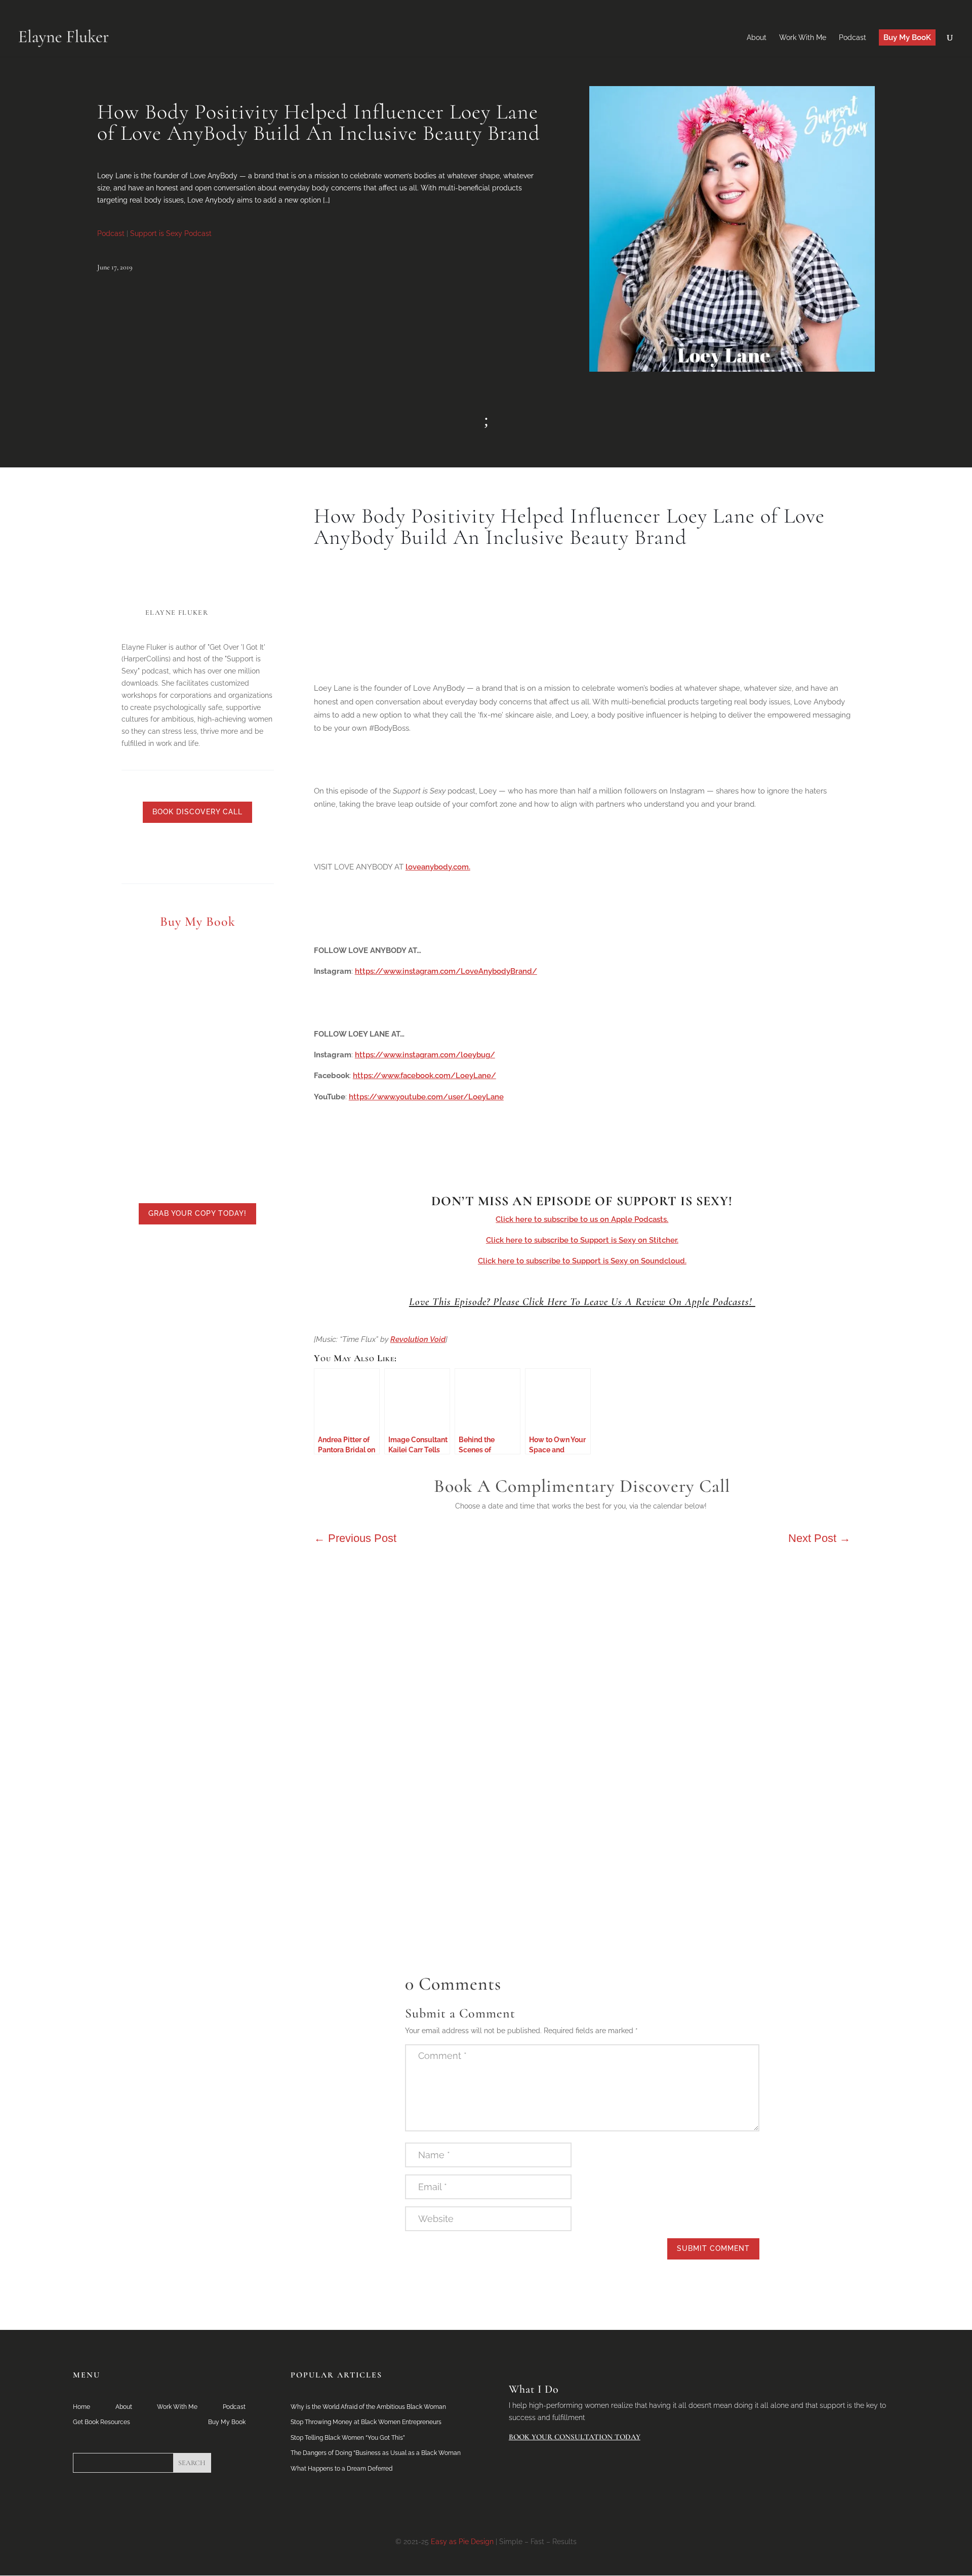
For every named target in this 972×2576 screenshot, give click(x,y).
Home (82, 2407)
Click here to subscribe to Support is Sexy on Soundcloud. (582, 1261)
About (124, 2407)
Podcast (111, 233)
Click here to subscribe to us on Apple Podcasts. (582, 1219)
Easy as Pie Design (462, 2542)
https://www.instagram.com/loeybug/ (425, 1055)
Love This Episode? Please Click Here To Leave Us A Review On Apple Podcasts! (582, 1302)
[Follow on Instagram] (228, 851)
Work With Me (177, 2407)
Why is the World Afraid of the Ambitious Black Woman (368, 2407)
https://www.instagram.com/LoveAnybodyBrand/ (446, 971)
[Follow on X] (167, 851)
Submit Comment (713, 2248)
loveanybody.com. (438, 867)
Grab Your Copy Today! (197, 1213)
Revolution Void (418, 1339)
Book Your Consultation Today (575, 2437)
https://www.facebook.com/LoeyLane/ (424, 1076)
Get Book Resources (102, 2422)
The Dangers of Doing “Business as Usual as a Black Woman (376, 2453)
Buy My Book (227, 2422)
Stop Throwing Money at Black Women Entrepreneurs (366, 2422)
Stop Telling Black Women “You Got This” (348, 2438)
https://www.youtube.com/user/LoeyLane (426, 1097)
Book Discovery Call (197, 812)
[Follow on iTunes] (248, 851)
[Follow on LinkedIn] (147, 851)
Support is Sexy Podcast (171, 233)
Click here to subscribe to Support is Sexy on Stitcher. (582, 1240)
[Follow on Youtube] (208, 851)
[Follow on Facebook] (187, 851)
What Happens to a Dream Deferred (341, 2469)
